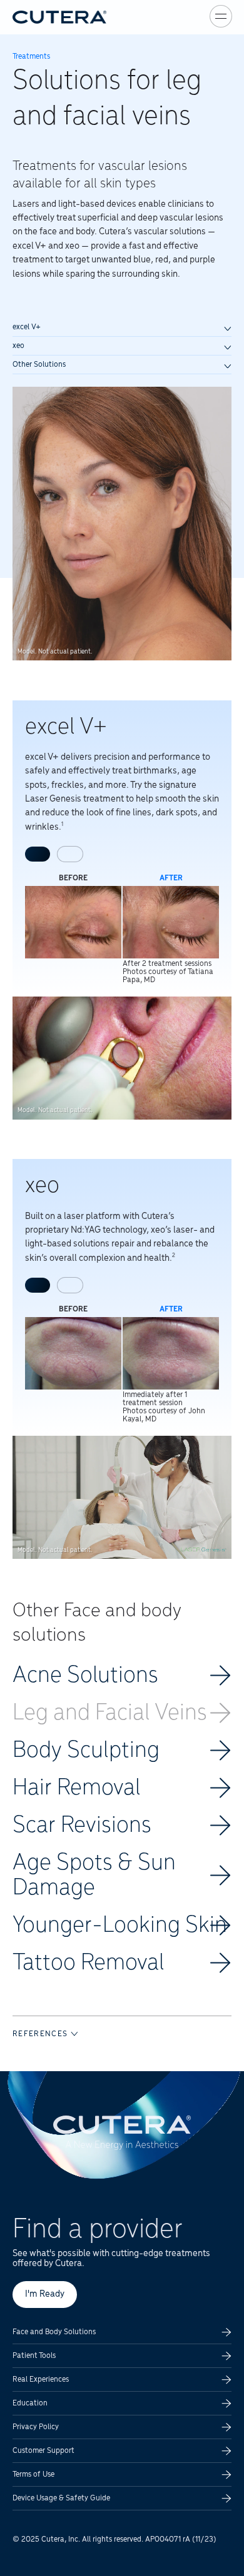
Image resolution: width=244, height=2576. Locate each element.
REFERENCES (42, 2034)
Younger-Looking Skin (120, 1926)
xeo (18, 346)
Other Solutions (39, 365)
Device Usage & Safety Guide (61, 2498)
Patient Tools (34, 2356)
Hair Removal (77, 1788)
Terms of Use (33, 2474)
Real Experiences (41, 2380)
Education (30, 2403)
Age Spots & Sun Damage (94, 1876)
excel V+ (27, 327)
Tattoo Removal (89, 1963)
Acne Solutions (85, 1676)
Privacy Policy (36, 2427)
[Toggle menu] (221, 16)
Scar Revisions (82, 1826)
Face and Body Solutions (54, 2332)
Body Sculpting (86, 1751)
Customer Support (43, 2451)
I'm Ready (45, 2294)
